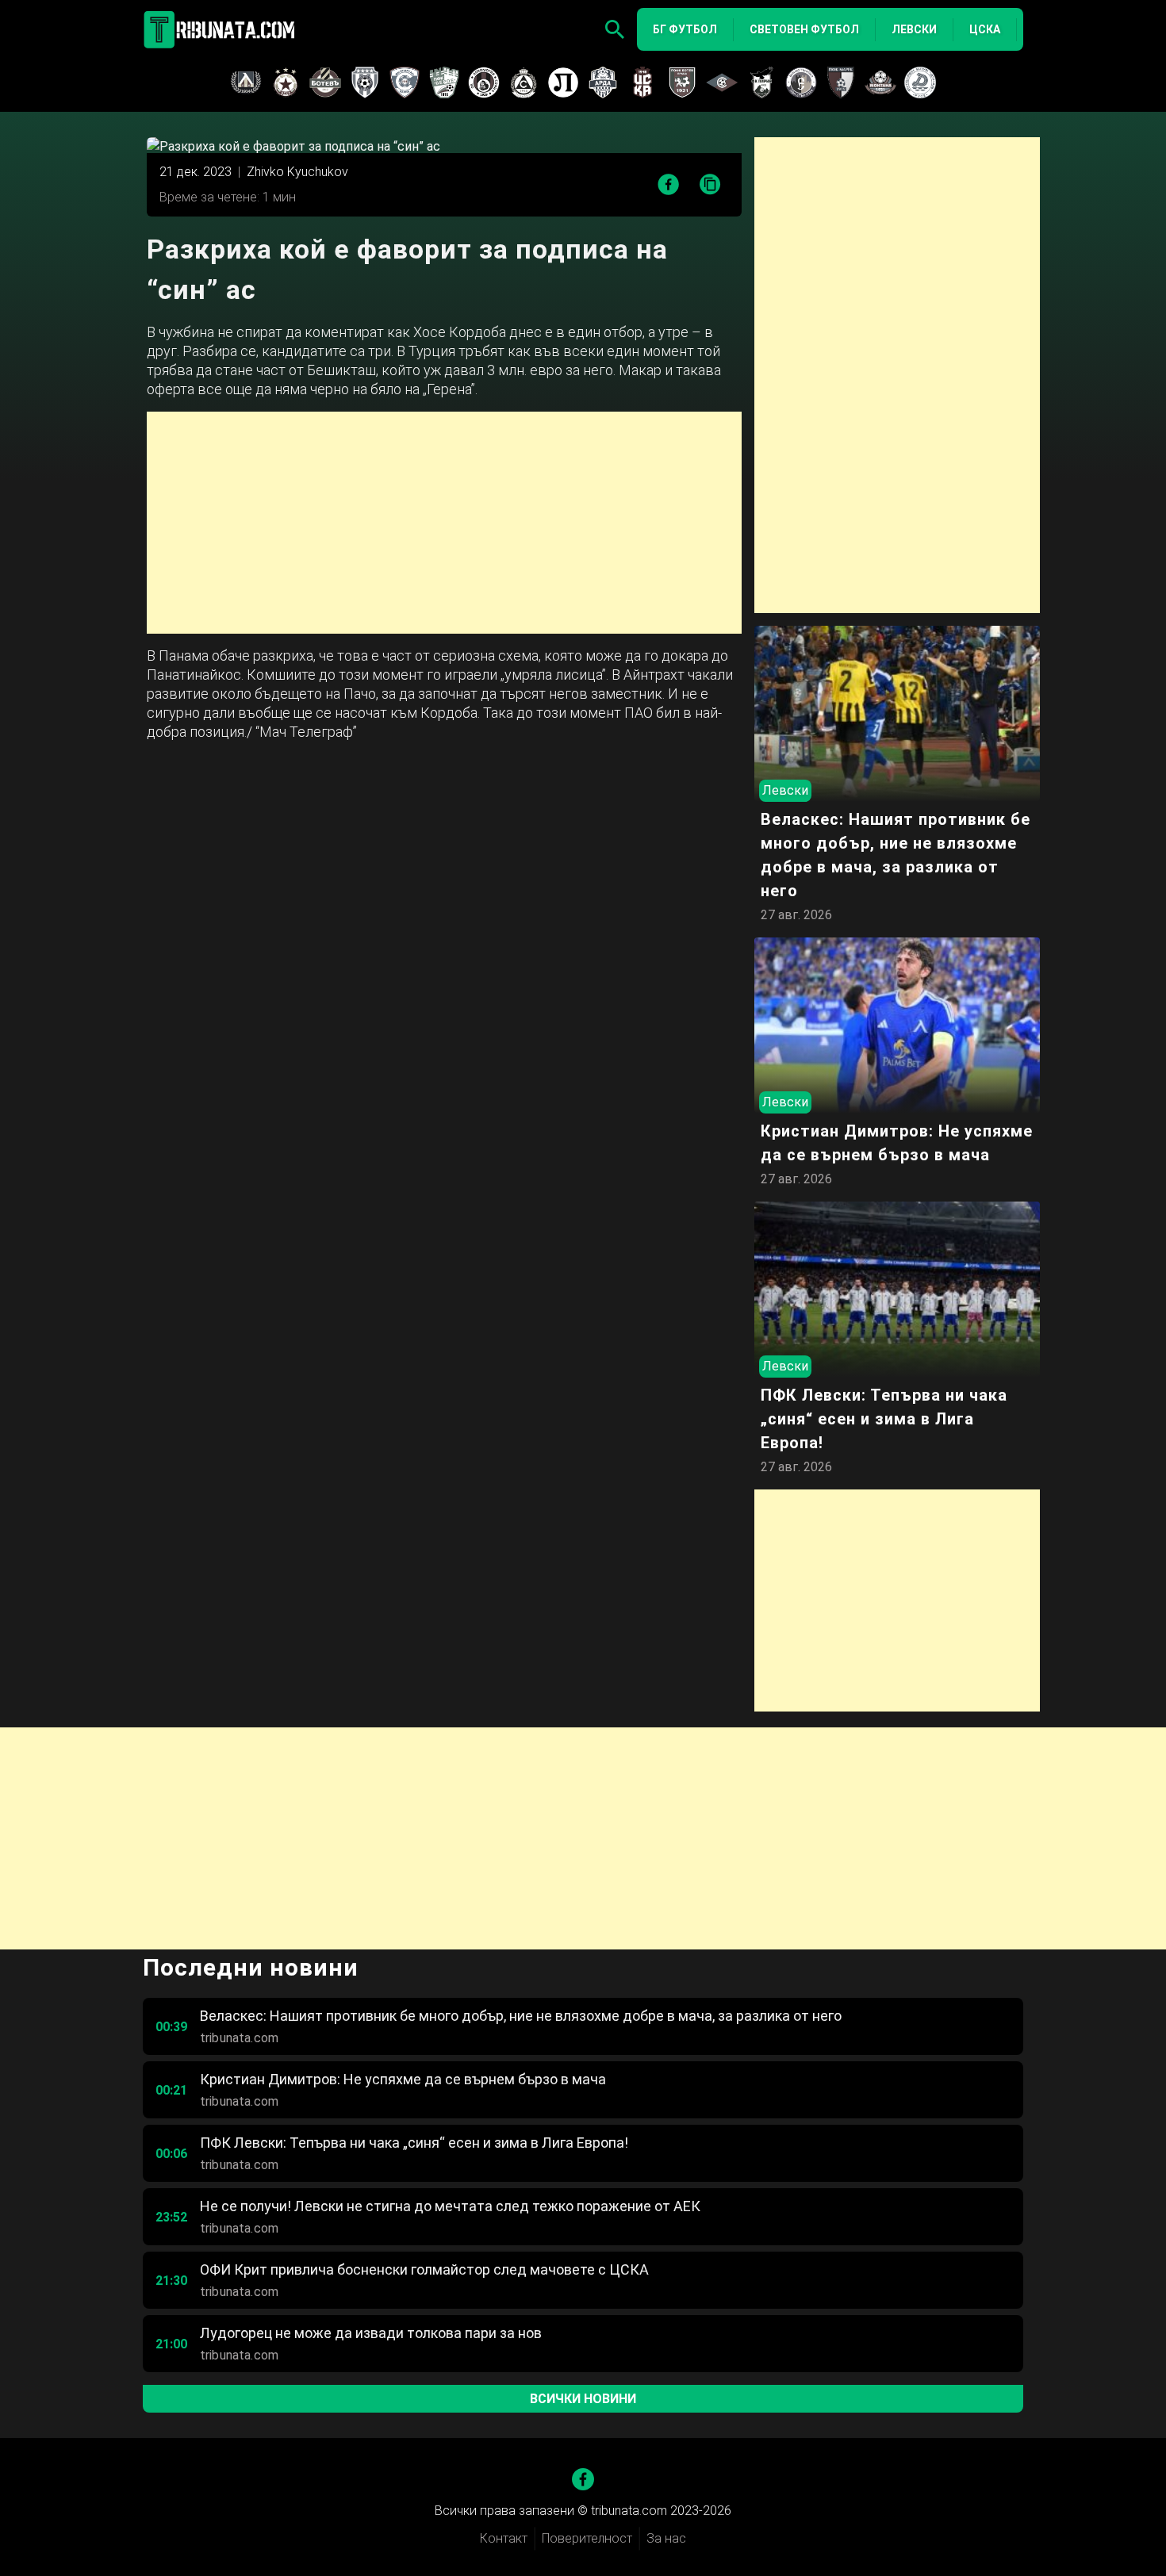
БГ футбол (685, 29)
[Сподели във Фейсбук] (668, 184)
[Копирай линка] (710, 185)
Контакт (504, 2538)
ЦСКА (985, 29)
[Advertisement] (444, 523)
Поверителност (587, 2538)
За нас (666, 2538)
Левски (914, 29)
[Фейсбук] (583, 2479)
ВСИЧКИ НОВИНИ (583, 2399)
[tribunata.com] (222, 29)
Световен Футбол (804, 29)
